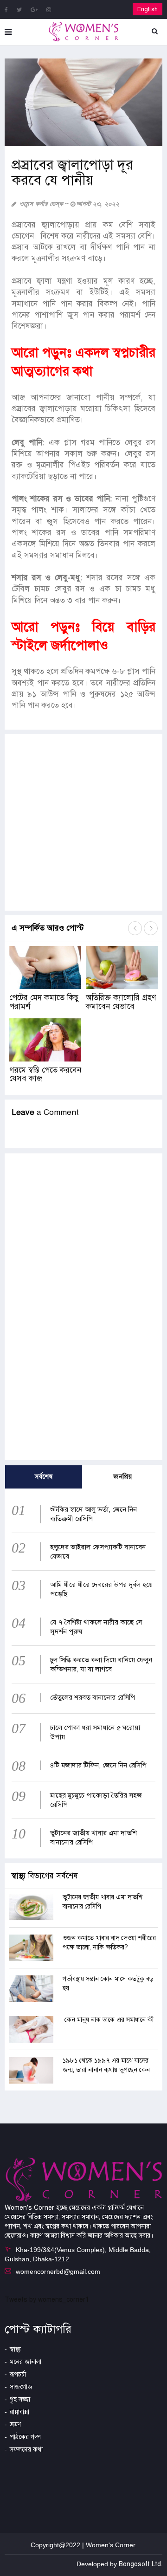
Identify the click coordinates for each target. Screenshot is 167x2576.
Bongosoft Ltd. (141, 2564)
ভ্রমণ (15, 2424)
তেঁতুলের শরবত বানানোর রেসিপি (93, 1697)
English (148, 9)
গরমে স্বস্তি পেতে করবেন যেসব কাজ (45, 1074)
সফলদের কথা (26, 2450)
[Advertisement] (83, 822)
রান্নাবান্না (19, 2412)
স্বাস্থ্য (15, 2349)
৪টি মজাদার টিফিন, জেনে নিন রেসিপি (98, 1765)
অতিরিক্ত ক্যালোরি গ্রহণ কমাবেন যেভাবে (121, 1002)
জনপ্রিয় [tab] (122, 1477)
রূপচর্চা (18, 2374)
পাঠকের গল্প (25, 2437)
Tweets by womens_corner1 (47, 2300)
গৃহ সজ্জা (20, 2399)
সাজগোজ (21, 2387)
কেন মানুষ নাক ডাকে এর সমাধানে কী (109, 2020)
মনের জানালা (26, 2362)
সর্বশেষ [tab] (44, 1477)
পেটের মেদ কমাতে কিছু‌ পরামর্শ (44, 1002)
